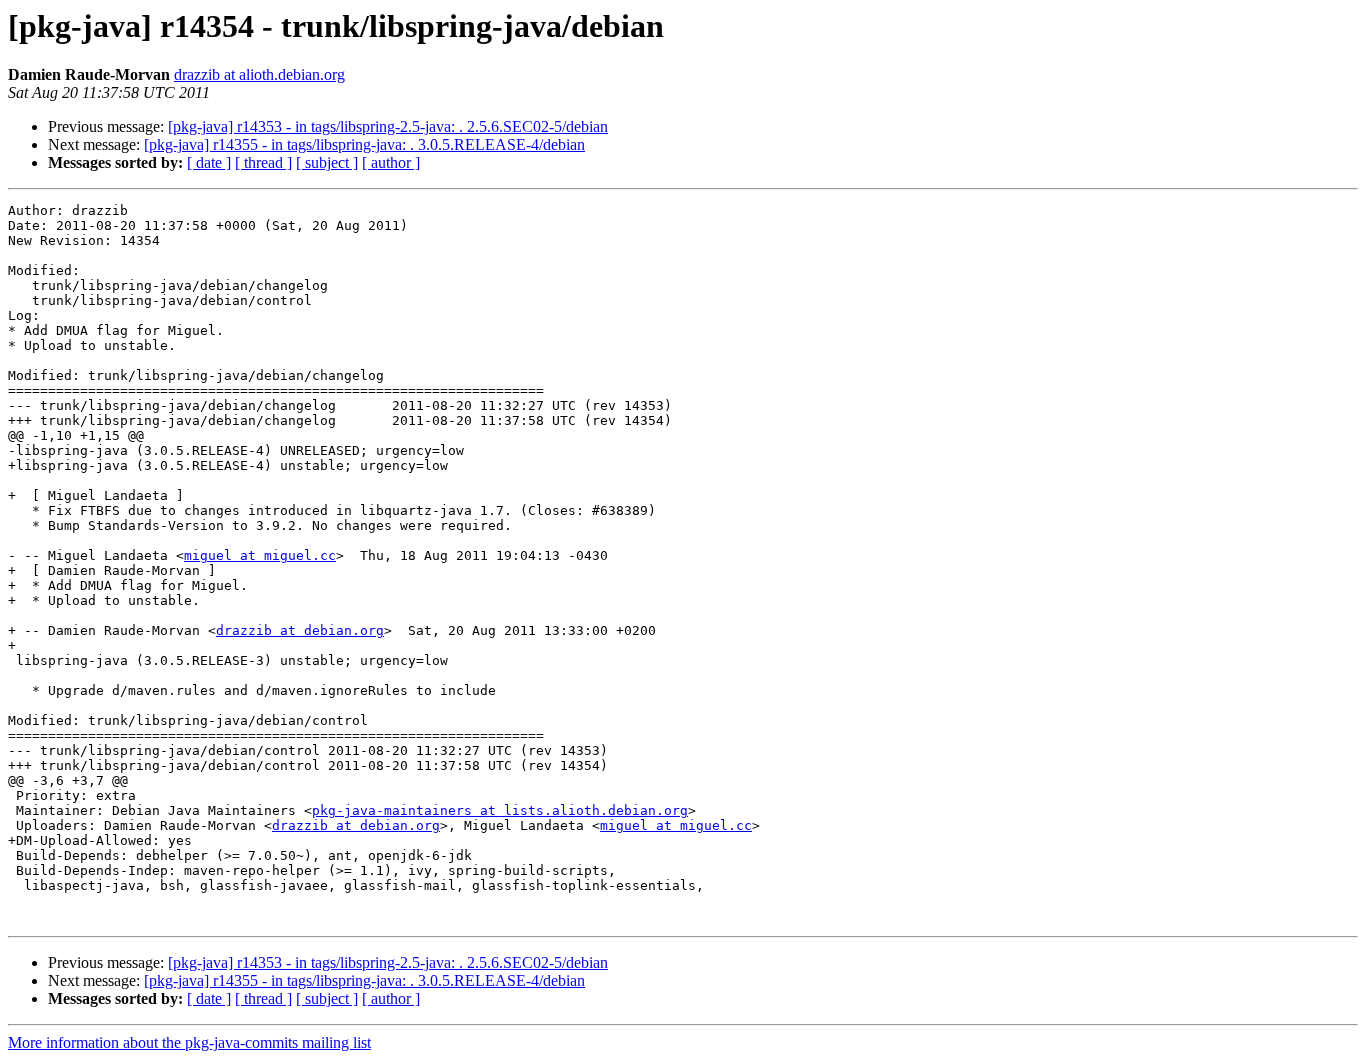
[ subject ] (327, 162)
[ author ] (391, 162)
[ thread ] (263, 162)
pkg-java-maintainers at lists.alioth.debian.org (500, 810)
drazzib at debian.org (300, 630)
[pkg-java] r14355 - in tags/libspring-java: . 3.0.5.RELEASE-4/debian (364, 144)
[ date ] (209, 162)
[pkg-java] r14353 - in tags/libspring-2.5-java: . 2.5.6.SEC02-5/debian (388, 126)
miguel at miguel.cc (260, 555)
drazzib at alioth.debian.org (259, 74)
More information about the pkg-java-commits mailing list (189, 1042)
